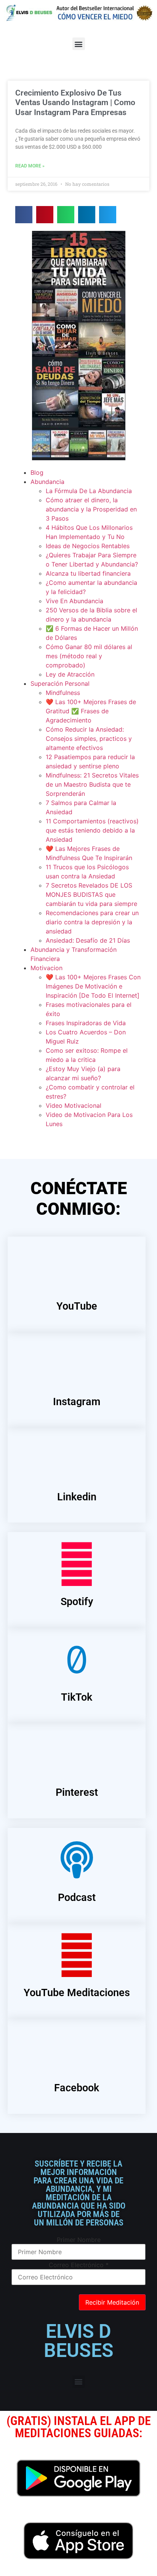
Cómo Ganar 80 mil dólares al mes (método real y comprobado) (89, 656)
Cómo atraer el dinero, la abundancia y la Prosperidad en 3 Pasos (91, 509)
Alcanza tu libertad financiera (88, 573)
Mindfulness (63, 693)
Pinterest (77, 1792)
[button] (79, 44)
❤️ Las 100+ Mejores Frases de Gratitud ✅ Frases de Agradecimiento (91, 711)
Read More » (30, 166)
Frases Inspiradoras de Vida (86, 1023)
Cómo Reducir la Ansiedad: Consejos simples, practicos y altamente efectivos (89, 739)
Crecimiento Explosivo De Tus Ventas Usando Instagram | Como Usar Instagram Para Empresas (75, 102)
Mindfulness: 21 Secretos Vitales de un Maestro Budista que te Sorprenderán (92, 784)
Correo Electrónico (79, 2265)
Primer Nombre (79, 2240)
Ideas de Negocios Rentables (88, 546)
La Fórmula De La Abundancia (89, 491)
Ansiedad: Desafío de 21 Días (88, 940)
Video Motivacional (74, 1105)
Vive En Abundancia (74, 601)
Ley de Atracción (70, 674)
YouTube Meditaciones (77, 1993)
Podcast (77, 1898)
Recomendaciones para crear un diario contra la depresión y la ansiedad (92, 922)
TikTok (77, 1697)
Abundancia (47, 482)
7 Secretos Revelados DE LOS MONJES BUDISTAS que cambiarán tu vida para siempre (91, 894)
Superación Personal (60, 683)
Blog (37, 472)
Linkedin (77, 1497)
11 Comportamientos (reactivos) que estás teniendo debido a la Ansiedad (92, 830)
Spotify (77, 1602)
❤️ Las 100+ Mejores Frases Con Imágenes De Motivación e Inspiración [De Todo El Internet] (93, 986)
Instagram (77, 1402)
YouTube (77, 1306)
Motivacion (46, 968)
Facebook (77, 2088)
